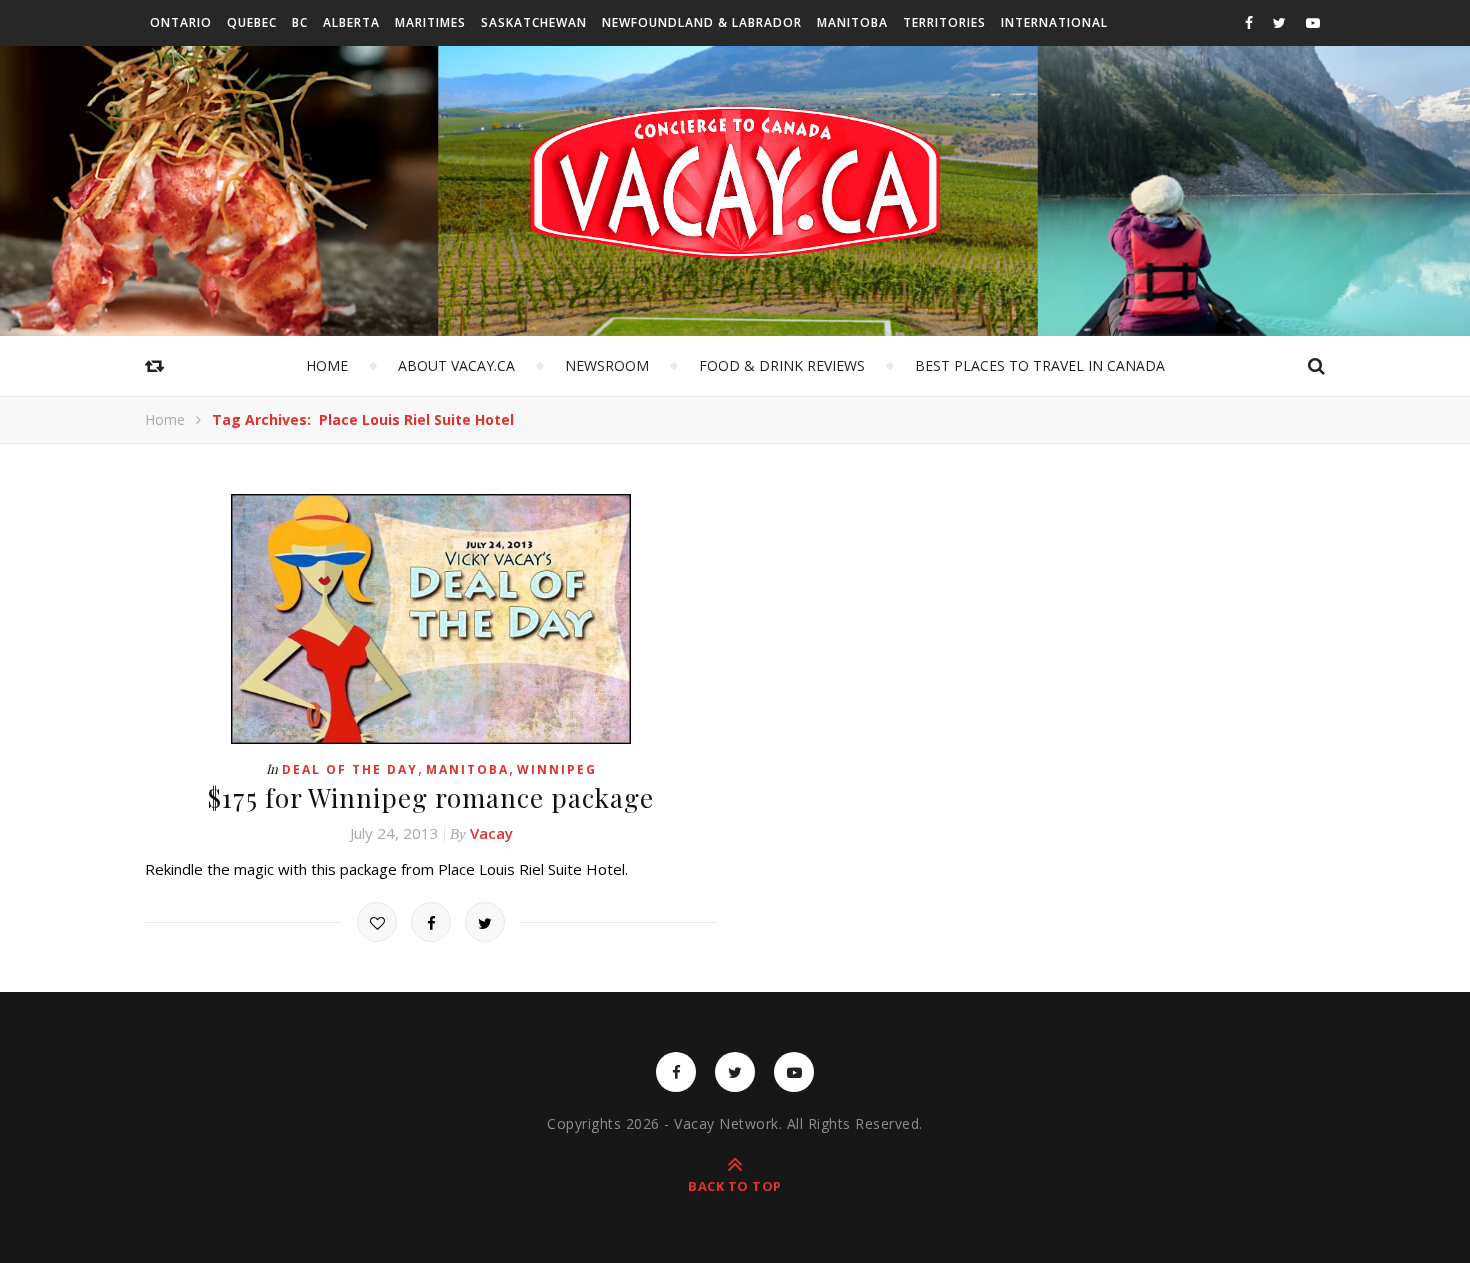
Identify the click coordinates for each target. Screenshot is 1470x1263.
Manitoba (852, 22)
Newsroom (607, 365)
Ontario (181, 22)
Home (327, 365)
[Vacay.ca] (735, 182)
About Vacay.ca (456, 365)
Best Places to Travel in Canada (1040, 365)
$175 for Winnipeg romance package (431, 797)
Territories (944, 22)
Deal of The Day (350, 769)
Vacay (491, 833)
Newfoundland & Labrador (702, 22)
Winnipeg (557, 769)
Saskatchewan (534, 22)
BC (300, 22)
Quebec (252, 22)
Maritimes (430, 22)
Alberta (351, 22)
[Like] (377, 922)
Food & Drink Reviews (782, 365)
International (1054, 22)
